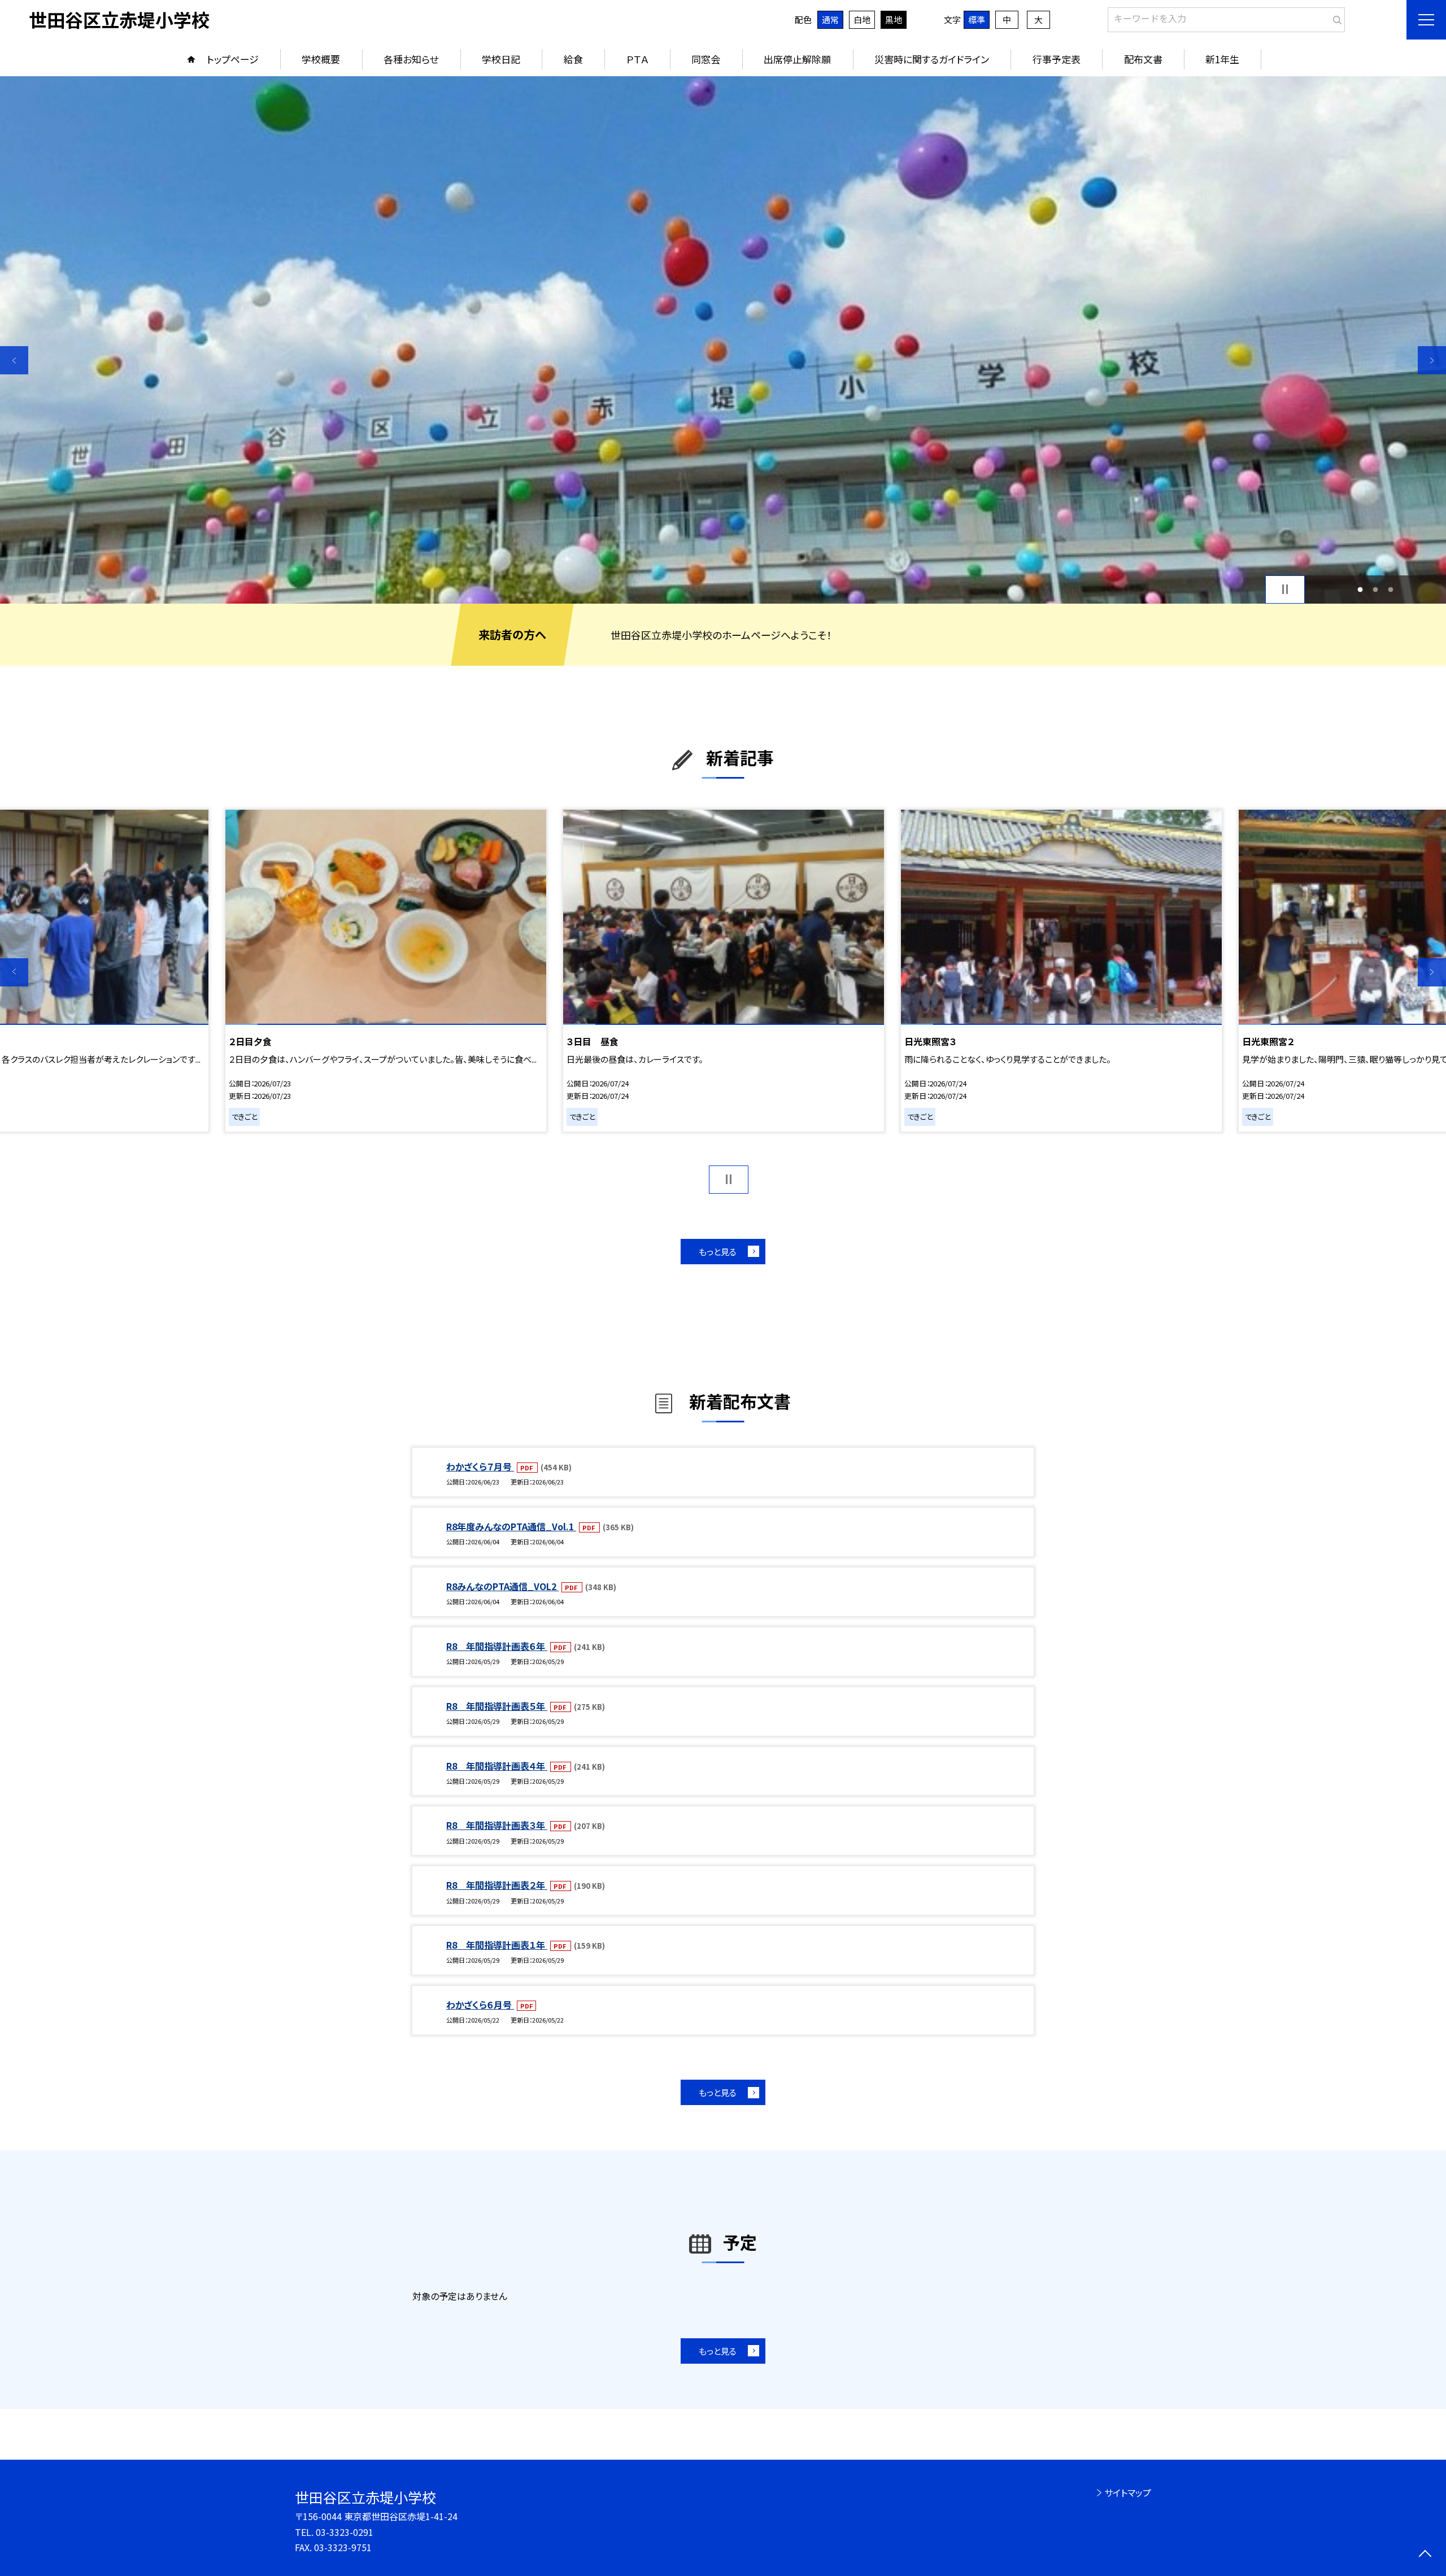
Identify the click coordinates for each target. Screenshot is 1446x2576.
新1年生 (1222, 59)
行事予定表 (1057, 59)
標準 (977, 19)
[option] (723, 340)
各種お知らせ (411, 59)
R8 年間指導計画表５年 (497, 1706)
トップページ (233, 59)
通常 (830, 19)
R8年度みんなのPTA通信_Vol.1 (511, 1526)
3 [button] (1390, 589)
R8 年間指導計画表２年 (497, 1885)
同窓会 (706, 59)
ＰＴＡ (637, 59)
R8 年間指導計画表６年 (497, 1646)
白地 (862, 19)
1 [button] (1360, 589)
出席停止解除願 (797, 59)
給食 (573, 59)
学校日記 (501, 59)
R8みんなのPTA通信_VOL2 (502, 1586)
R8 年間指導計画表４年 (497, 1766)
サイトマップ (1128, 2492)
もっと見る (718, 1252)
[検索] (1335, 18)
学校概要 (321, 59)
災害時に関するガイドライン (932, 59)
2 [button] (1376, 589)
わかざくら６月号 (480, 2005)
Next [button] (1432, 360)
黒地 (894, 19)
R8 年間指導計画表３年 (497, 1825)
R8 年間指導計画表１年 (497, 1945)
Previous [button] (14, 360)
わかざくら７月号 (480, 1466)
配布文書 (1143, 59)
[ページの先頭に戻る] (1425, 2555)
